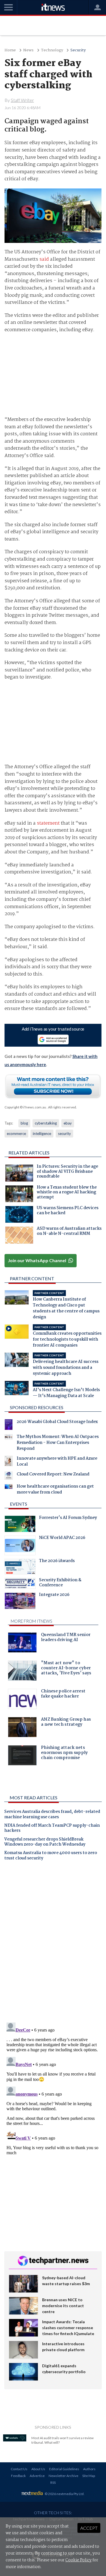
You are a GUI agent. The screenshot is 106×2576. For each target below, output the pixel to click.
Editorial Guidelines (64, 2469)
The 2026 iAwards (57, 1562)
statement (48, 823)
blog (24, 1123)
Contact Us (19, 2469)
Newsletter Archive (63, 2476)
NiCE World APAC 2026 (62, 1538)
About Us (38, 2469)
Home (10, 50)
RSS (53, 2482)
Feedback (18, 2476)
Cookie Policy (78, 2560)
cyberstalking (46, 1123)
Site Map (89, 2476)
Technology (52, 50)
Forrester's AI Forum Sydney (68, 1518)
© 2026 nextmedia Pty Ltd (64, 2494)
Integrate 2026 (54, 1595)
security (64, 1134)
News (28, 50)
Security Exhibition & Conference (60, 1583)
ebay (68, 1123)
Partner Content (32, 1278)
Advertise (37, 2476)
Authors (89, 2469)
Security (78, 50)
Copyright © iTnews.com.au (25, 1107)
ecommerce (16, 1134)
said (44, 259)
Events (19, 1504)
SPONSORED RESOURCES (37, 1407)
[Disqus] (53, 1944)
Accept (89, 2528)
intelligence (42, 1134)
